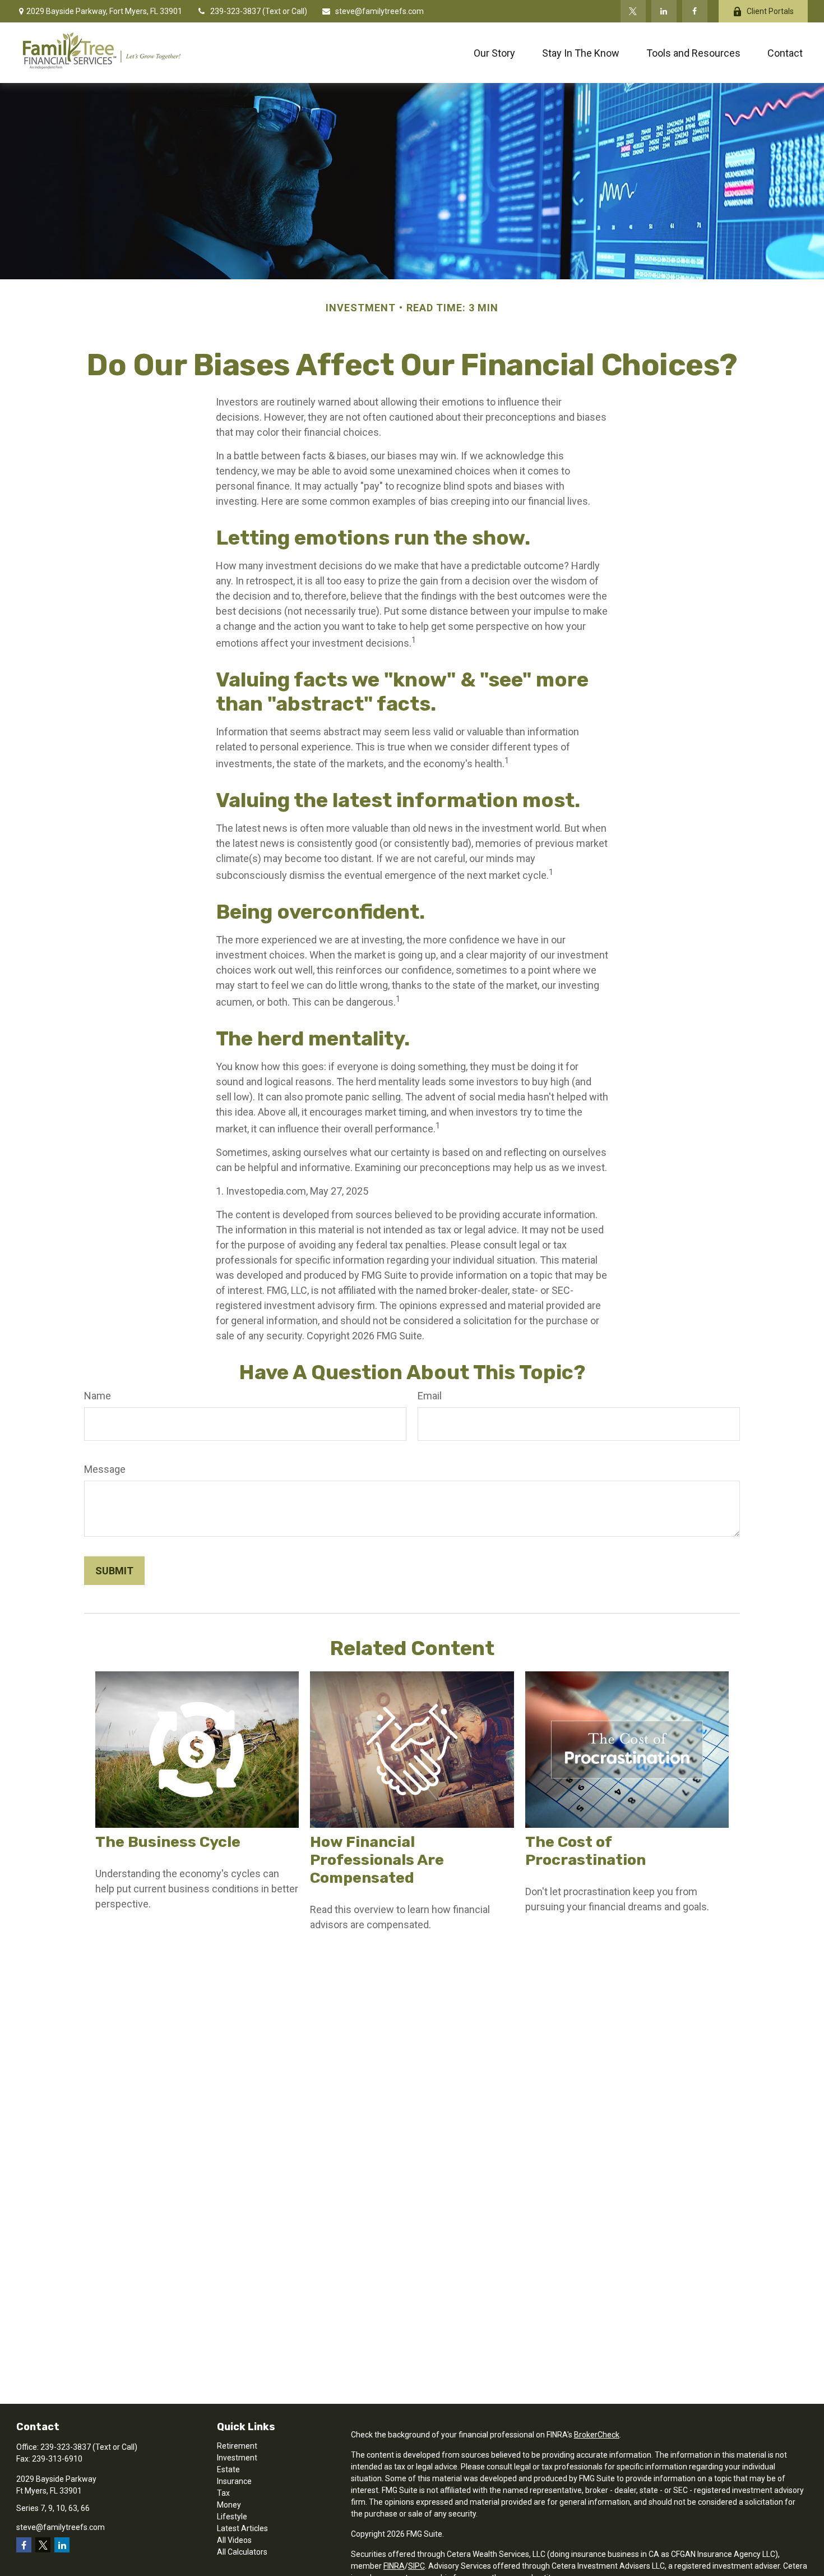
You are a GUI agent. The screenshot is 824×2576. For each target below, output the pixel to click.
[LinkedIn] (664, 11)
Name (98, 1396)
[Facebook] (695, 11)
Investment (237, 2458)
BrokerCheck (597, 2435)
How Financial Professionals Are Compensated (377, 1860)
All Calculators (242, 2552)
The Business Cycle (168, 1842)
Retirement (237, 2446)
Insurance (234, 2481)
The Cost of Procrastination (585, 1851)
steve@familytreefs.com (379, 11)
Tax (223, 2493)
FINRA (394, 2566)
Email (430, 1396)
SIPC (416, 2566)
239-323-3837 (236, 11)
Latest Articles (242, 2528)
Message (105, 1469)
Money (229, 2505)
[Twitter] (633, 11)
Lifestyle (232, 2517)
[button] (494, 53)
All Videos (234, 2540)
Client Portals (770, 11)
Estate (228, 2469)
